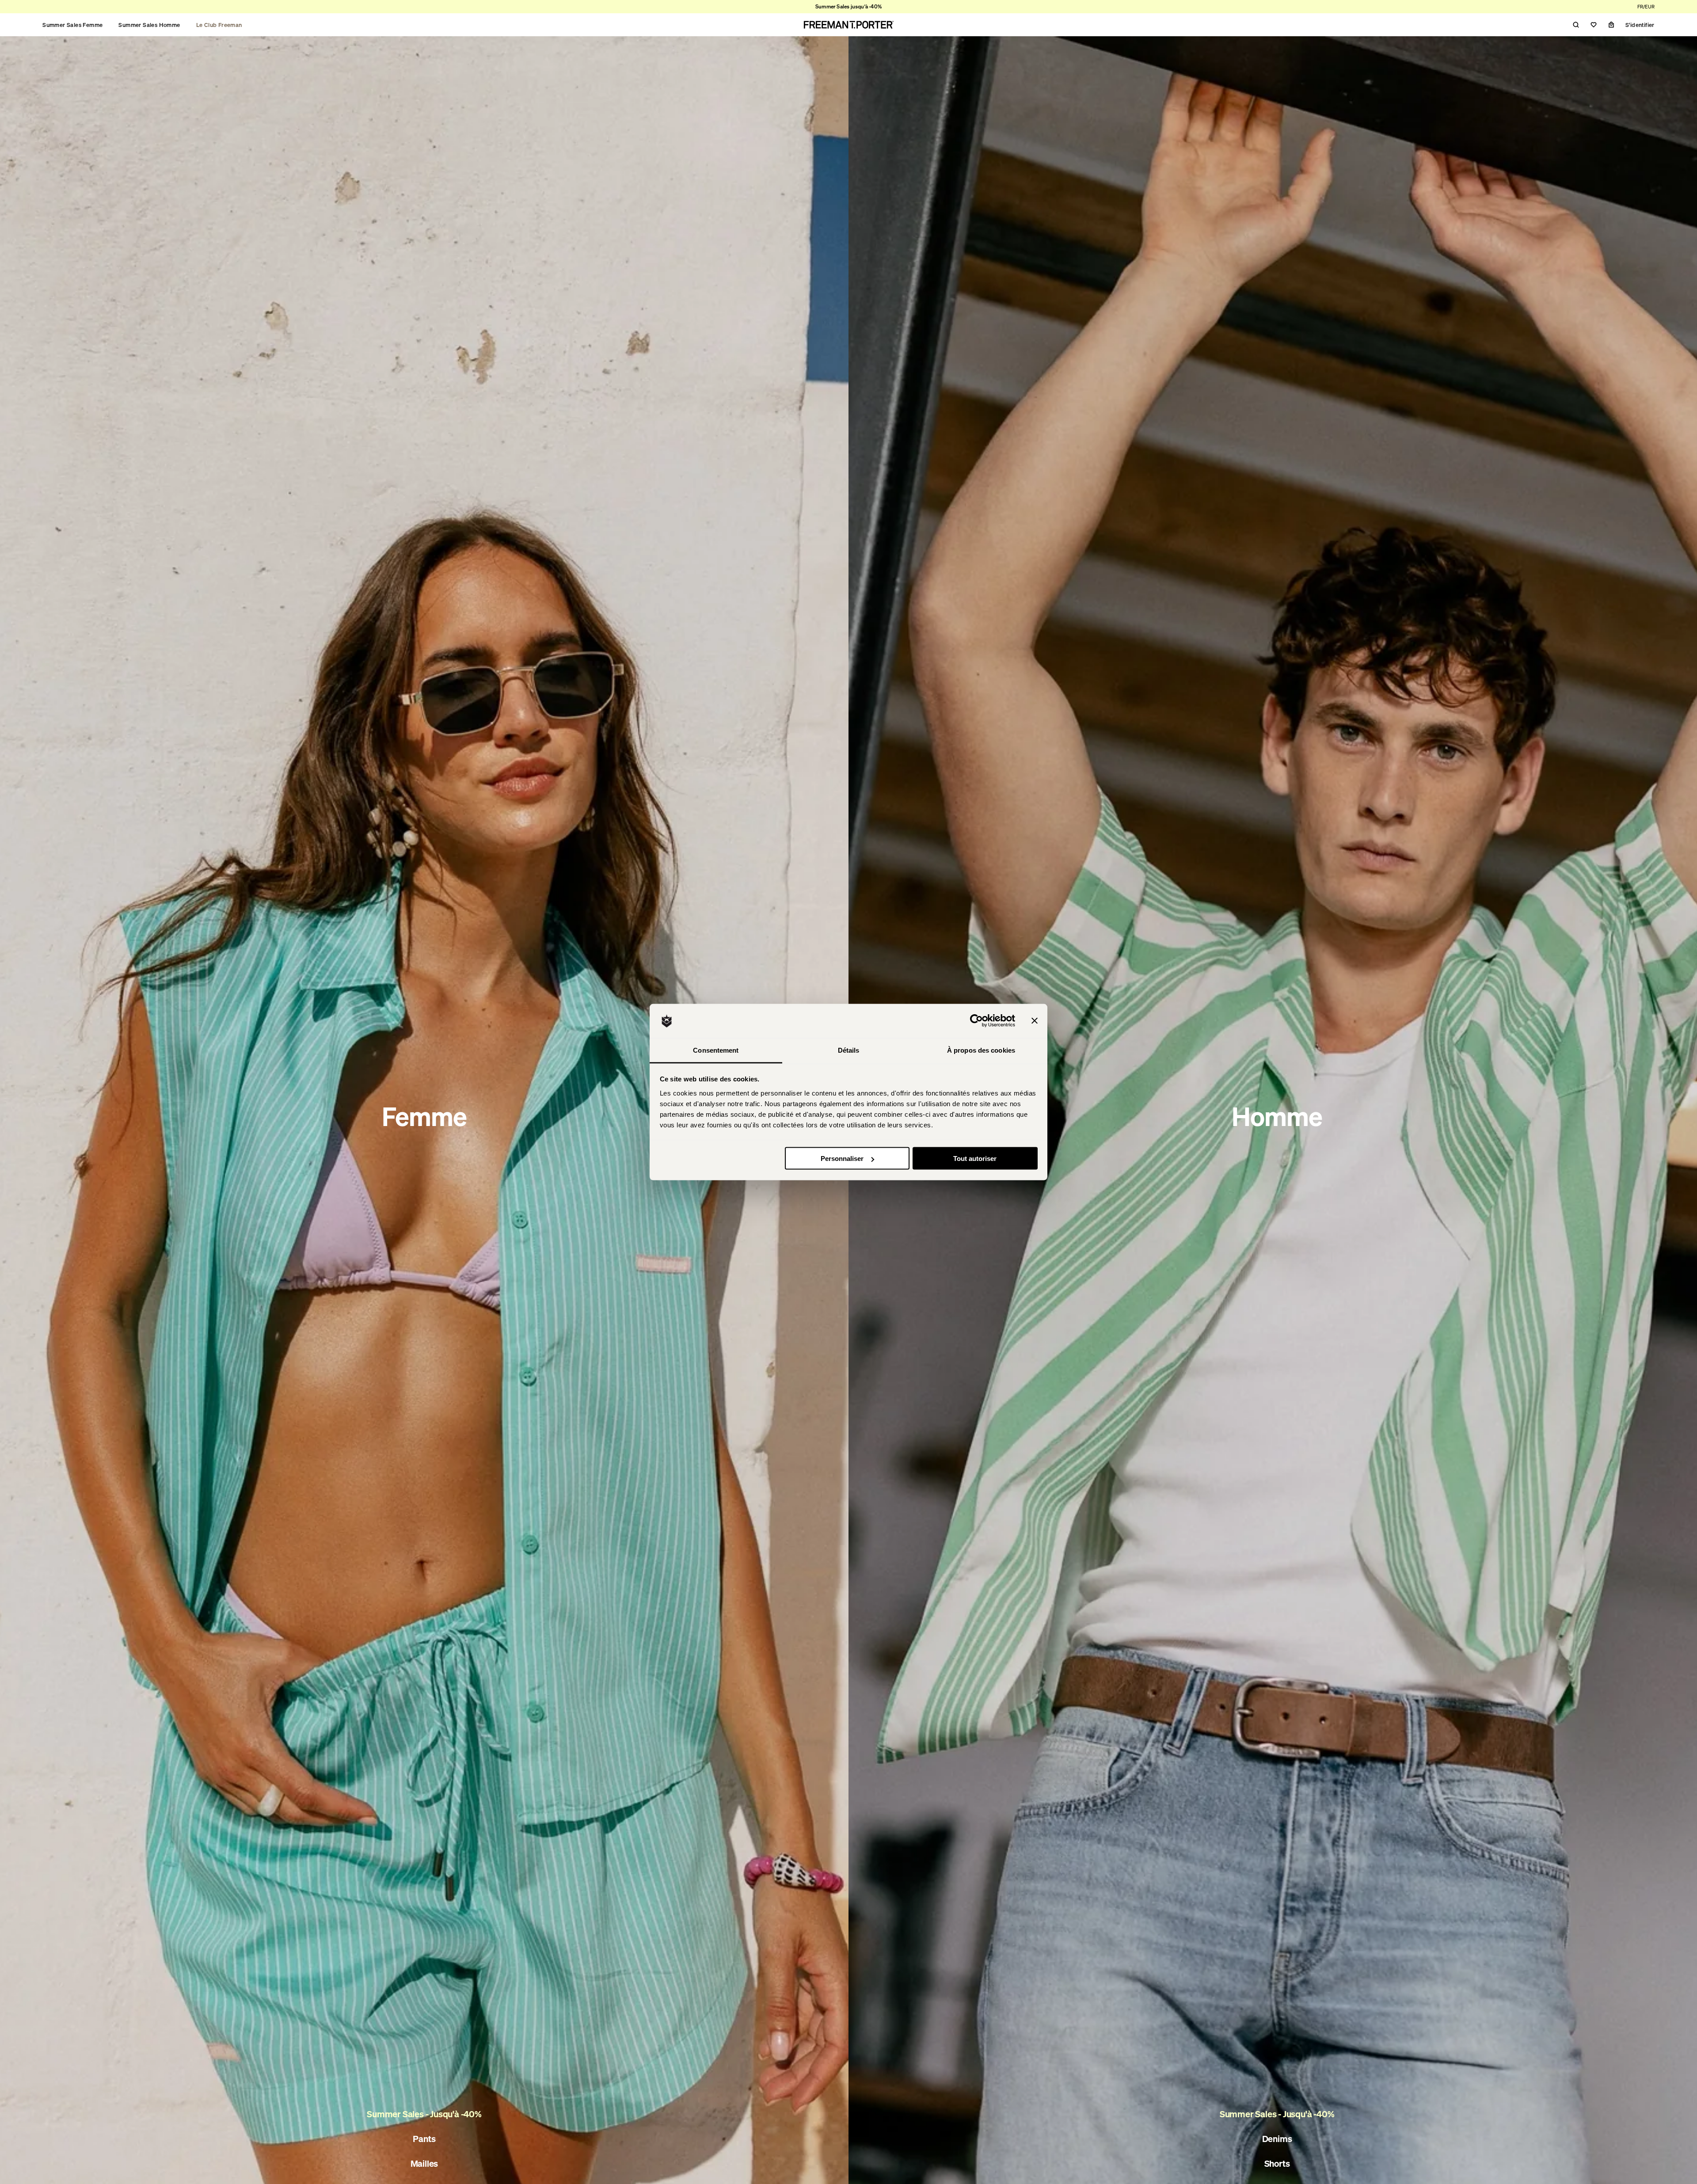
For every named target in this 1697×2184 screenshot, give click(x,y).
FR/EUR (1646, 7)
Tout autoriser (975, 1159)
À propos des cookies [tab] (981, 1050)
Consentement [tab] (716, 1050)
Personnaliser (842, 1159)
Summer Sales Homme (149, 25)
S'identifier (1640, 25)
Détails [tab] (849, 1050)
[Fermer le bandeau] (1035, 1021)
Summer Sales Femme (72, 25)
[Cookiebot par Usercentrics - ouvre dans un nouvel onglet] (976, 1021)
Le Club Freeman (219, 25)
